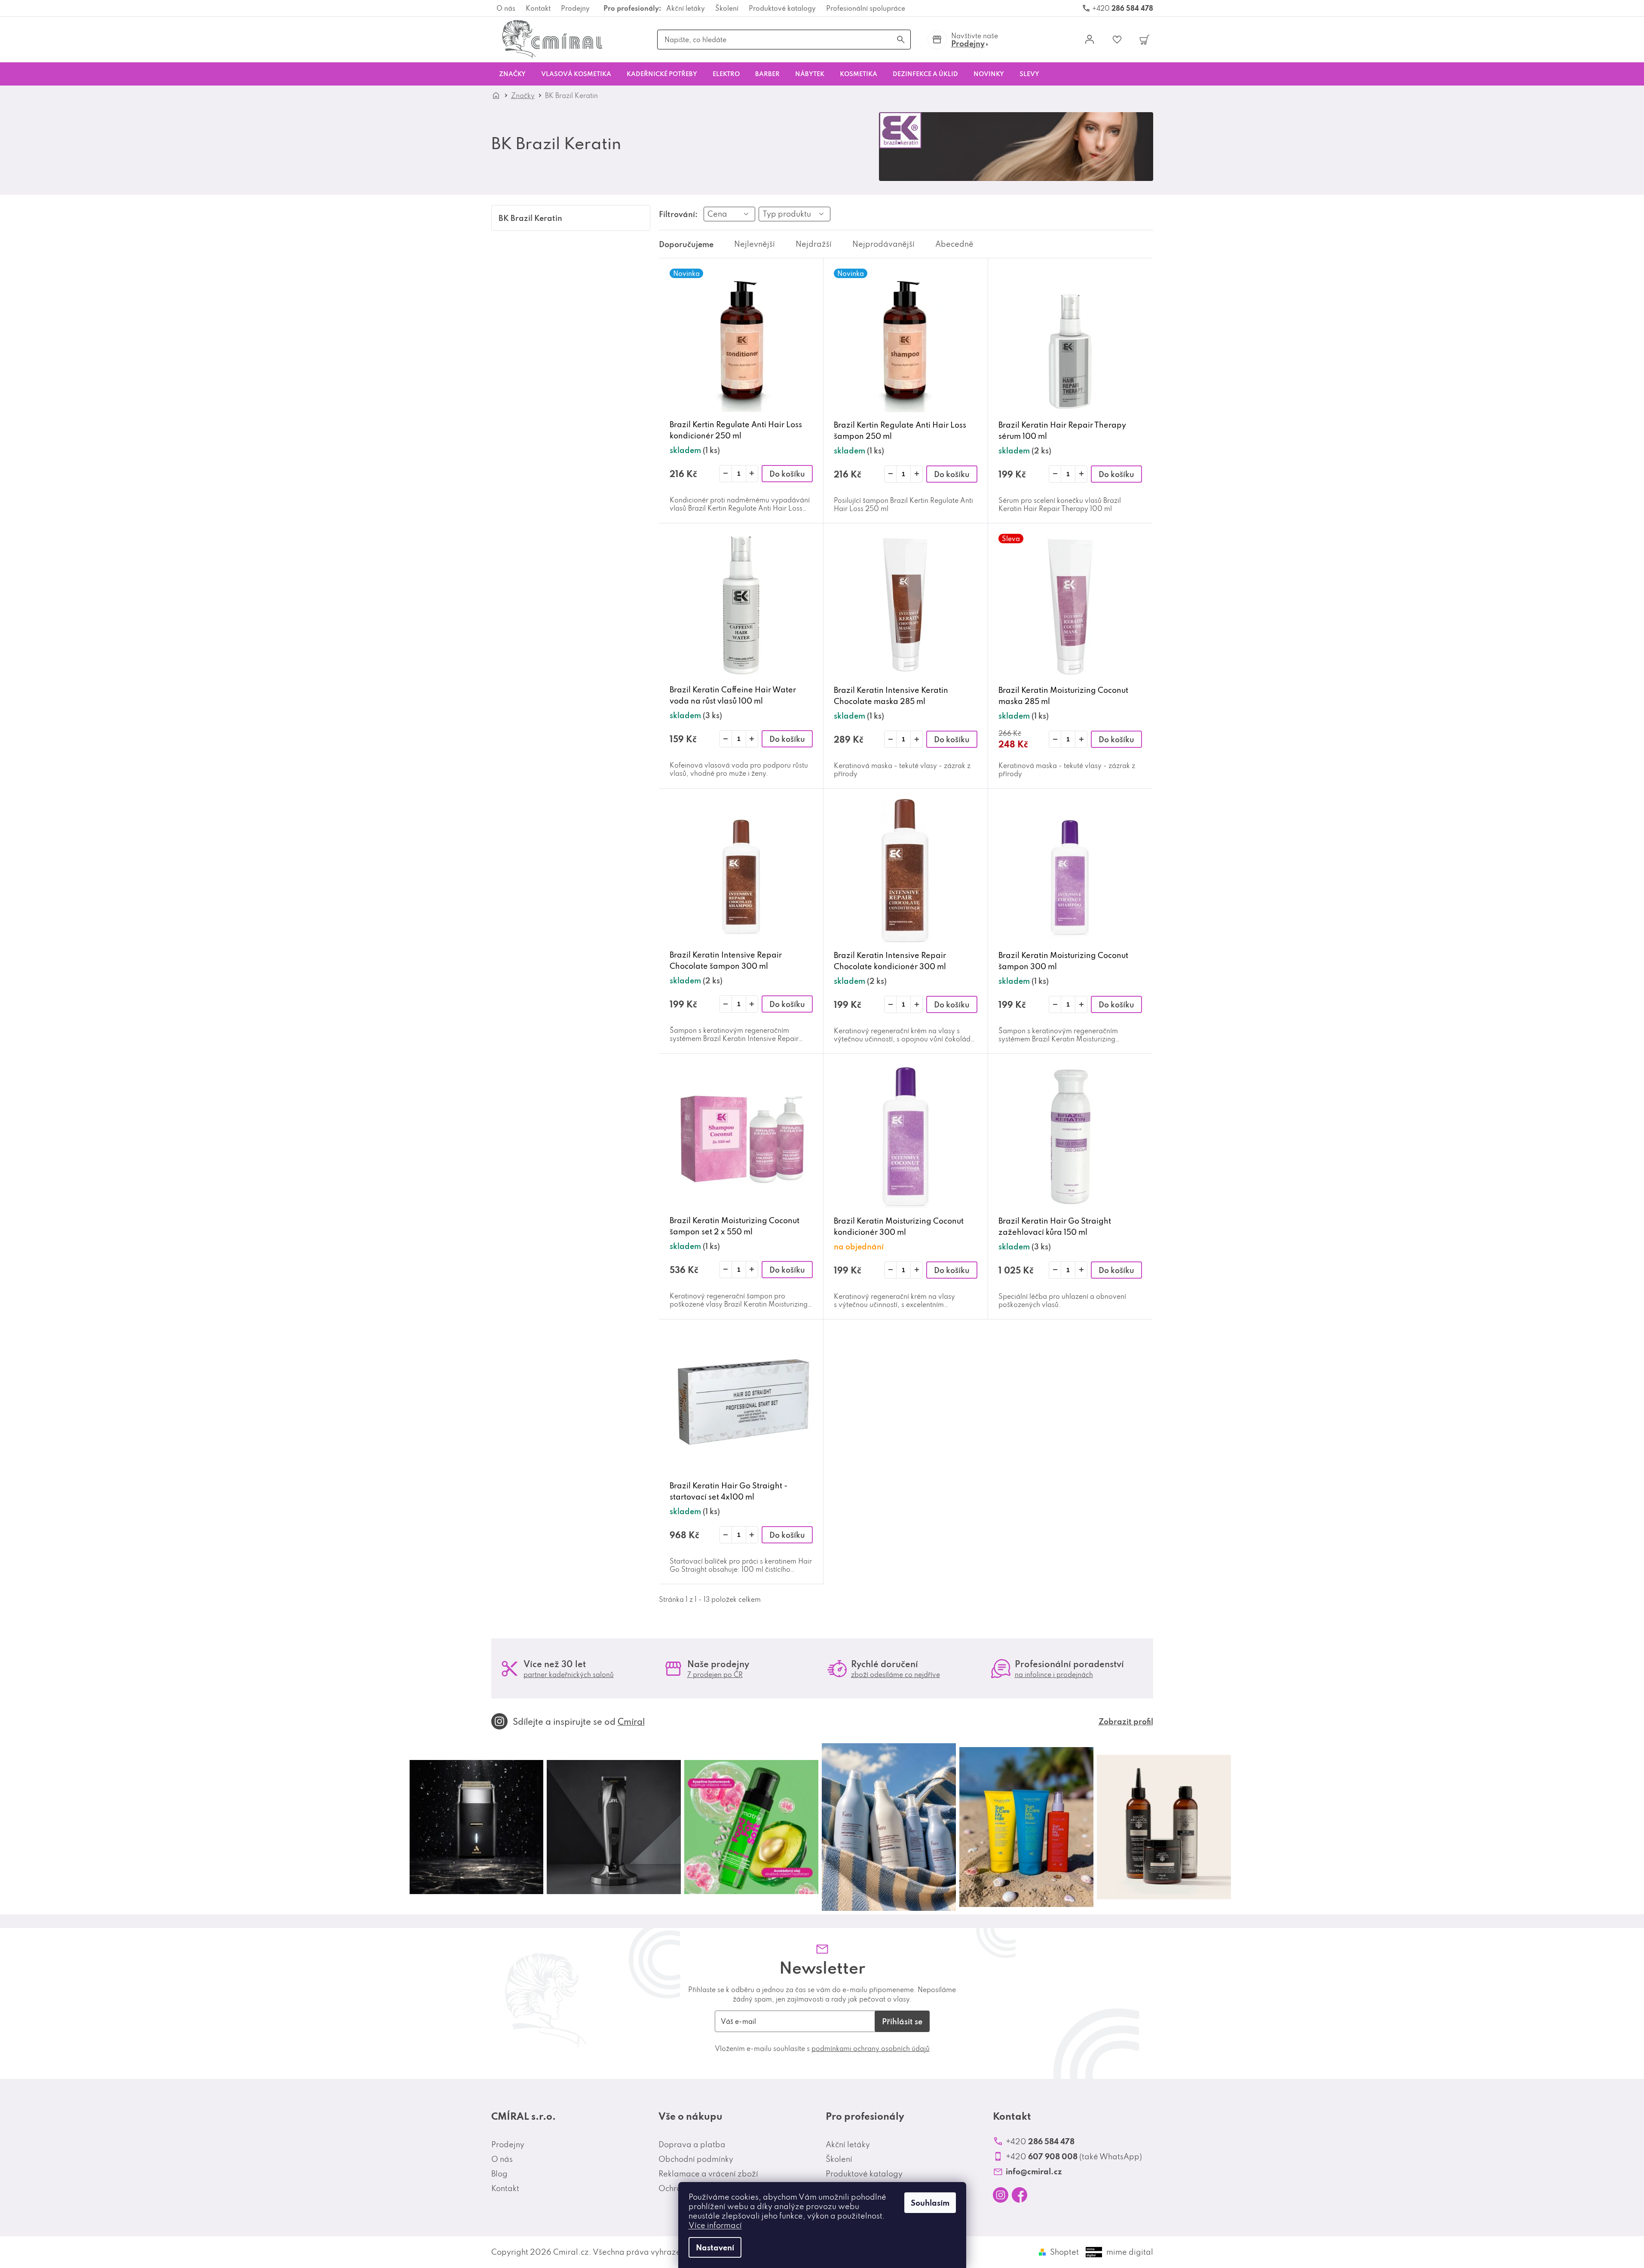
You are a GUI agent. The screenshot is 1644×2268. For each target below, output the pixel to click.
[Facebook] (1019, 2195)
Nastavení (715, 2247)
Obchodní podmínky (696, 2159)
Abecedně (954, 244)
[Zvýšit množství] (752, 474)
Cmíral (631, 1721)
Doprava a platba (692, 2144)
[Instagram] (1001, 2195)
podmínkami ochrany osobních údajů (871, 2048)
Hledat (901, 40)
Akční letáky (686, 8)
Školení (727, 8)
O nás (506, 8)
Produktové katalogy (782, 8)
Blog (499, 2174)
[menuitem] (512, 74)
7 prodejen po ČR (715, 1674)
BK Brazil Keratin (530, 218)
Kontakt (538, 8)
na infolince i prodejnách (1054, 1674)
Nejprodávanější (883, 244)
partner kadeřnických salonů (569, 1674)
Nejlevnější (755, 244)
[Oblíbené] (1117, 40)
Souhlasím (930, 2203)
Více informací (715, 2225)
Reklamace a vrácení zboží (708, 2174)
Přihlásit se (902, 2021)
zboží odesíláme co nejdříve (895, 1674)
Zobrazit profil (1126, 1721)
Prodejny (575, 8)
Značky (523, 95)
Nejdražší (814, 244)
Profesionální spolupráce (866, 8)
